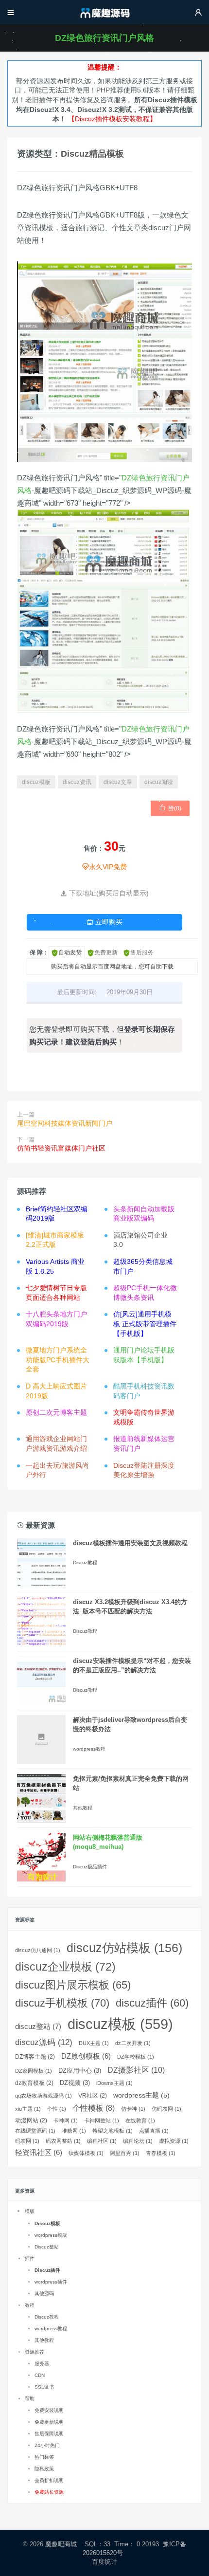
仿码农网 (166, 2109)
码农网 (27, 2141)
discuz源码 (44, 2042)
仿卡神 (133, 2109)
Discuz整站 (47, 2247)
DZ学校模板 (136, 2057)
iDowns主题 (114, 2083)
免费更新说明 (49, 2422)
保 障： (39, 952)
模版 (30, 2211)
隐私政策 (44, 2469)
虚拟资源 (174, 2141)
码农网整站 (63, 2141)
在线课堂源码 (35, 2131)
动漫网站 (31, 2120)
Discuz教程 (85, 1562)
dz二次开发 (133, 2043)
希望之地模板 (113, 2131)
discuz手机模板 (62, 2003)
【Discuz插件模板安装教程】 (112, 119)
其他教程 (83, 1808)
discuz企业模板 (65, 1967)
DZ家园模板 (34, 2071)
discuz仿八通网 (38, 1950)
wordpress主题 (141, 2095)
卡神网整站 (102, 2120)
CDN (40, 2375)
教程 (30, 2305)
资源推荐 (35, 2352)
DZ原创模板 (86, 2056)
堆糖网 (74, 2131)
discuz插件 (152, 2003)
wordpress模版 (51, 2235)
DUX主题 (94, 2043)
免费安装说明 (49, 2410)
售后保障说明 (49, 2434)
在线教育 (140, 2120)
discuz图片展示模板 (73, 1985)
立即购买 (104, 922)
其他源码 (44, 2293)
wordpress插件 (51, 2282)
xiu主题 (28, 2109)
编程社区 (102, 2141)
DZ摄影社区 (136, 2070)
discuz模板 (36, 782)
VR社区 (93, 2096)
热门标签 (44, 2457)
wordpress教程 (89, 1749)
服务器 (42, 2364)
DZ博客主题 (35, 2057)
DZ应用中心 (80, 2071)
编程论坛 (138, 2141)
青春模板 (161, 2153)
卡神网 (66, 2120)
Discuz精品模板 (92, 154)
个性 (57, 2109)
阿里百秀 (125, 2153)
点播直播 (154, 2131)
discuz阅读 (159, 782)
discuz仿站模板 (124, 1948)
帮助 (30, 2399)
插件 (30, 2258)
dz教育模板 (34, 2083)
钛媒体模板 (86, 2153)
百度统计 (105, 2562)
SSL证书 (44, 2387)
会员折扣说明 (49, 2480)
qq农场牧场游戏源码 (44, 2096)
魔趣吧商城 (61, 2544)
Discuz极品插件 (90, 1867)
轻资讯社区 (39, 2153)
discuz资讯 (77, 782)
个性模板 (94, 2108)
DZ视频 (75, 2083)
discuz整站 (38, 2026)
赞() (170, 808)
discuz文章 (118, 782)
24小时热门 (47, 2445)
